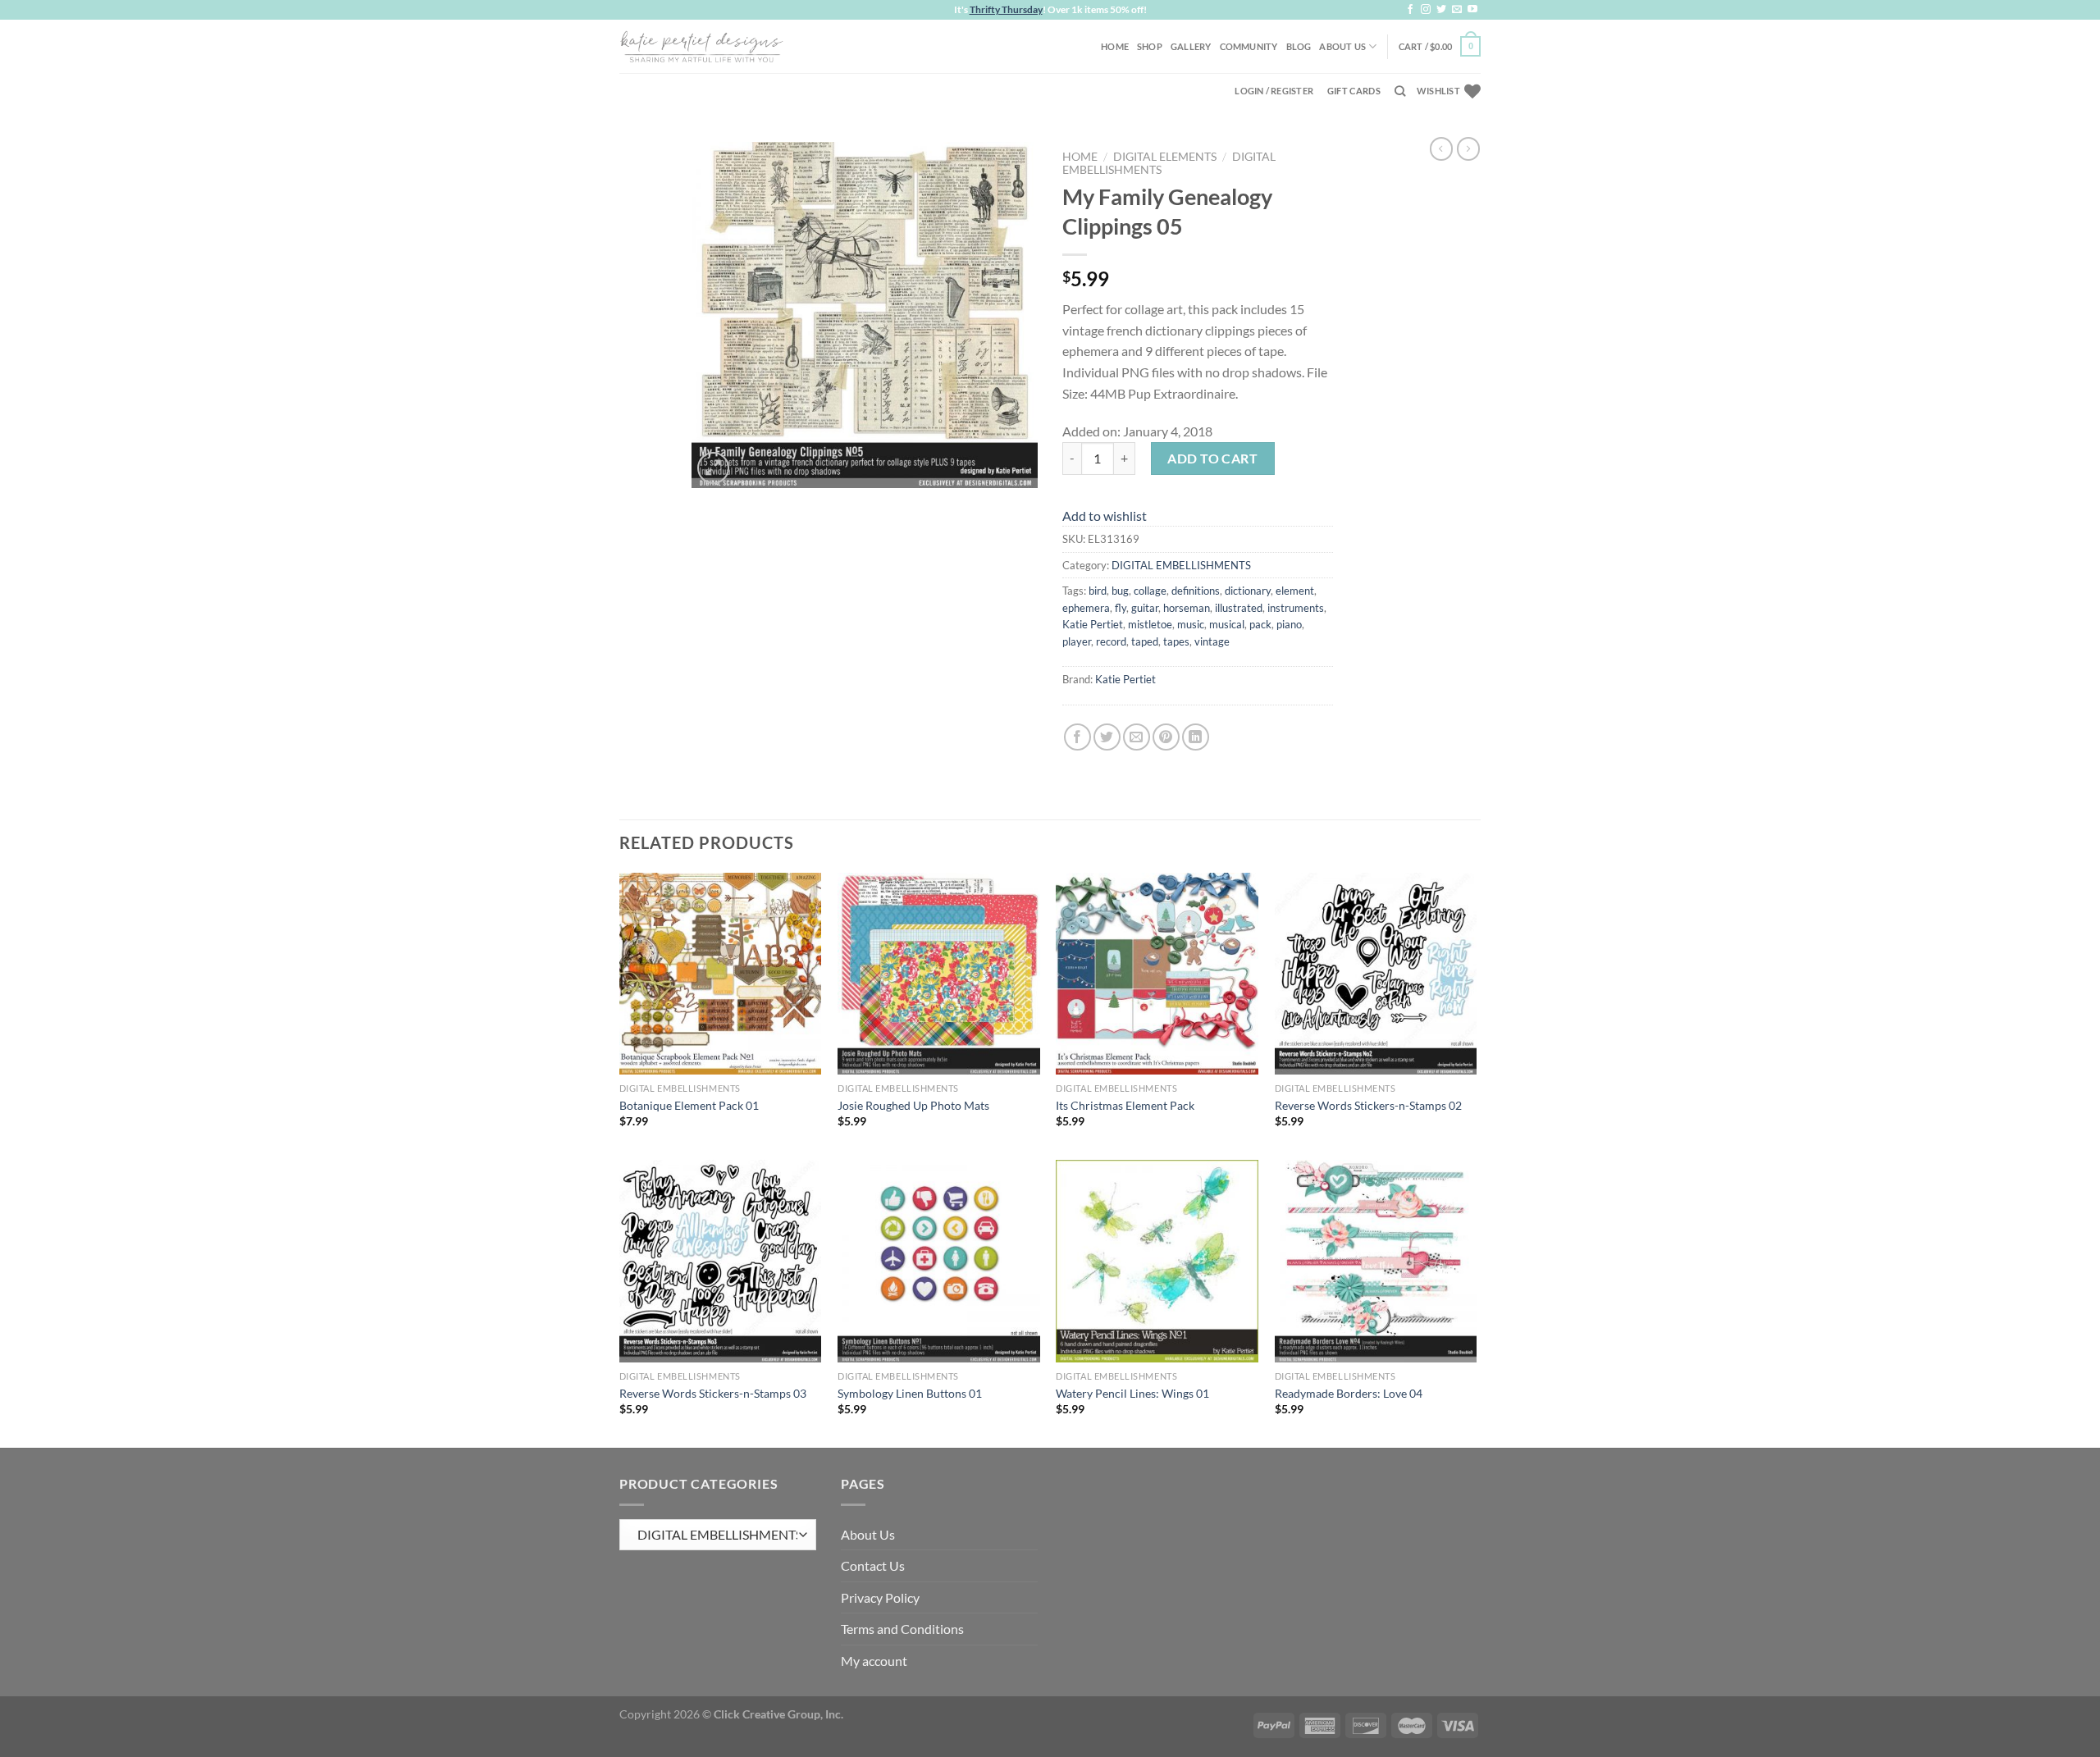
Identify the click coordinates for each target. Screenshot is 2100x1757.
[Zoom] (713, 468)
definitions (1196, 591)
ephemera (1086, 608)
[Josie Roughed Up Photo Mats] (939, 974)
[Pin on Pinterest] (1166, 737)
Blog (1299, 46)
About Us (1342, 46)
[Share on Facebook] (1077, 737)
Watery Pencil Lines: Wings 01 (1132, 1393)
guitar (1145, 608)
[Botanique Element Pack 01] (721, 974)
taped (1145, 641)
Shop (1150, 46)
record (1111, 641)
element (1295, 591)
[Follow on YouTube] (1472, 10)
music (1191, 624)
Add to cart (1212, 458)
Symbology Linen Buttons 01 (910, 1393)
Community (1249, 46)
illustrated (1239, 608)
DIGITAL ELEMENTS (1165, 157)
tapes (1176, 641)
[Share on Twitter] (1107, 737)
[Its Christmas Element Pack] (1157, 974)
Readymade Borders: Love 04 (1349, 1393)
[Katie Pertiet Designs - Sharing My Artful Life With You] (701, 46)
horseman (1187, 608)
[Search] (1400, 91)
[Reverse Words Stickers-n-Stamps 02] (1376, 974)
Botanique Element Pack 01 (689, 1105)
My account (874, 1661)
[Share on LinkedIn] (1196, 737)
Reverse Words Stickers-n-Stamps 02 (1368, 1105)
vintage (1212, 641)
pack (1260, 624)
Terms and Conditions (902, 1629)
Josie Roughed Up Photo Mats (913, 1105)
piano (1289, 624)
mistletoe (1150, 624)
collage (1150, 591)
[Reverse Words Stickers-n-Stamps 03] (721, 1261)
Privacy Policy (880, 1597)
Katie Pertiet (1093, 624)
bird (1098, 591)
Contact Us (873, 1565)
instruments (1296, 608)
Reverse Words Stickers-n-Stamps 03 (713, 1393)
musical (1227, 624)
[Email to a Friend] (1137, 737)
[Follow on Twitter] (1441, 10)
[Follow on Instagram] (1426, 10)
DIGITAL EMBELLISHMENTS (1181, 565)
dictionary (1248, 591)
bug (1120, 591)
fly (1121, 608)
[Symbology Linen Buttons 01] (939, 1261)
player (1077, 641)
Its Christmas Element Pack (1125, 1105)
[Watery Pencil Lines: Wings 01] (1157, 1261)
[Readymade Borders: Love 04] (1376, 1261)
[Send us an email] (1457, 10)
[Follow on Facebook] (1410, 10)
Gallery (1191, 46)
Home (1115, 46)
